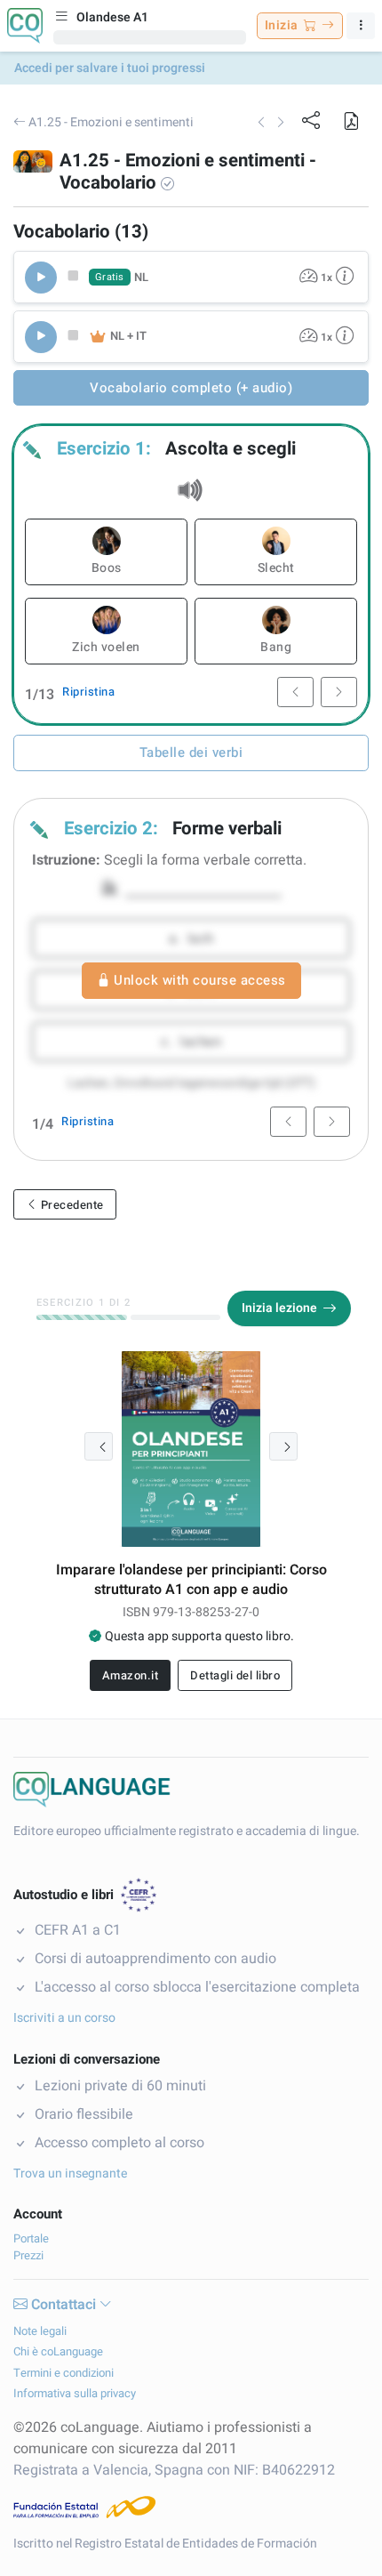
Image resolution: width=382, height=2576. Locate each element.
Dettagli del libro (235, 1675)
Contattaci (64, 2305)
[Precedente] (99, 1446)
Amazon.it (131, 1675)
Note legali (40, 2331)
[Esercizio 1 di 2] (82, 1317)
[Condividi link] (312, 120)
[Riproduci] (41, 278)
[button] (351, 120)
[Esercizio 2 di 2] (176, 1317)
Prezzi (28, 2255)
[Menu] (361, 26)
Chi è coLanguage (58, 2351)
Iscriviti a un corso (64, 2018)
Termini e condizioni (64, 2373)
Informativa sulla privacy (75, 2393)
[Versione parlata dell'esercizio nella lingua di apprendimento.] (345, 277)
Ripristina (88, 692)
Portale (31, 2238)
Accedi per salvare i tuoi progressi (110, 68)
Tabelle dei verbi (191, 753)
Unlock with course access (200, 980)
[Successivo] (283, 1446)
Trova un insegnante (70, 2173)
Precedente (71, 1205)
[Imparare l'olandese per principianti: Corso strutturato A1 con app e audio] (191, 1449)
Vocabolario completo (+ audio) (191, 388)
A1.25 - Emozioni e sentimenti (110, 122)
